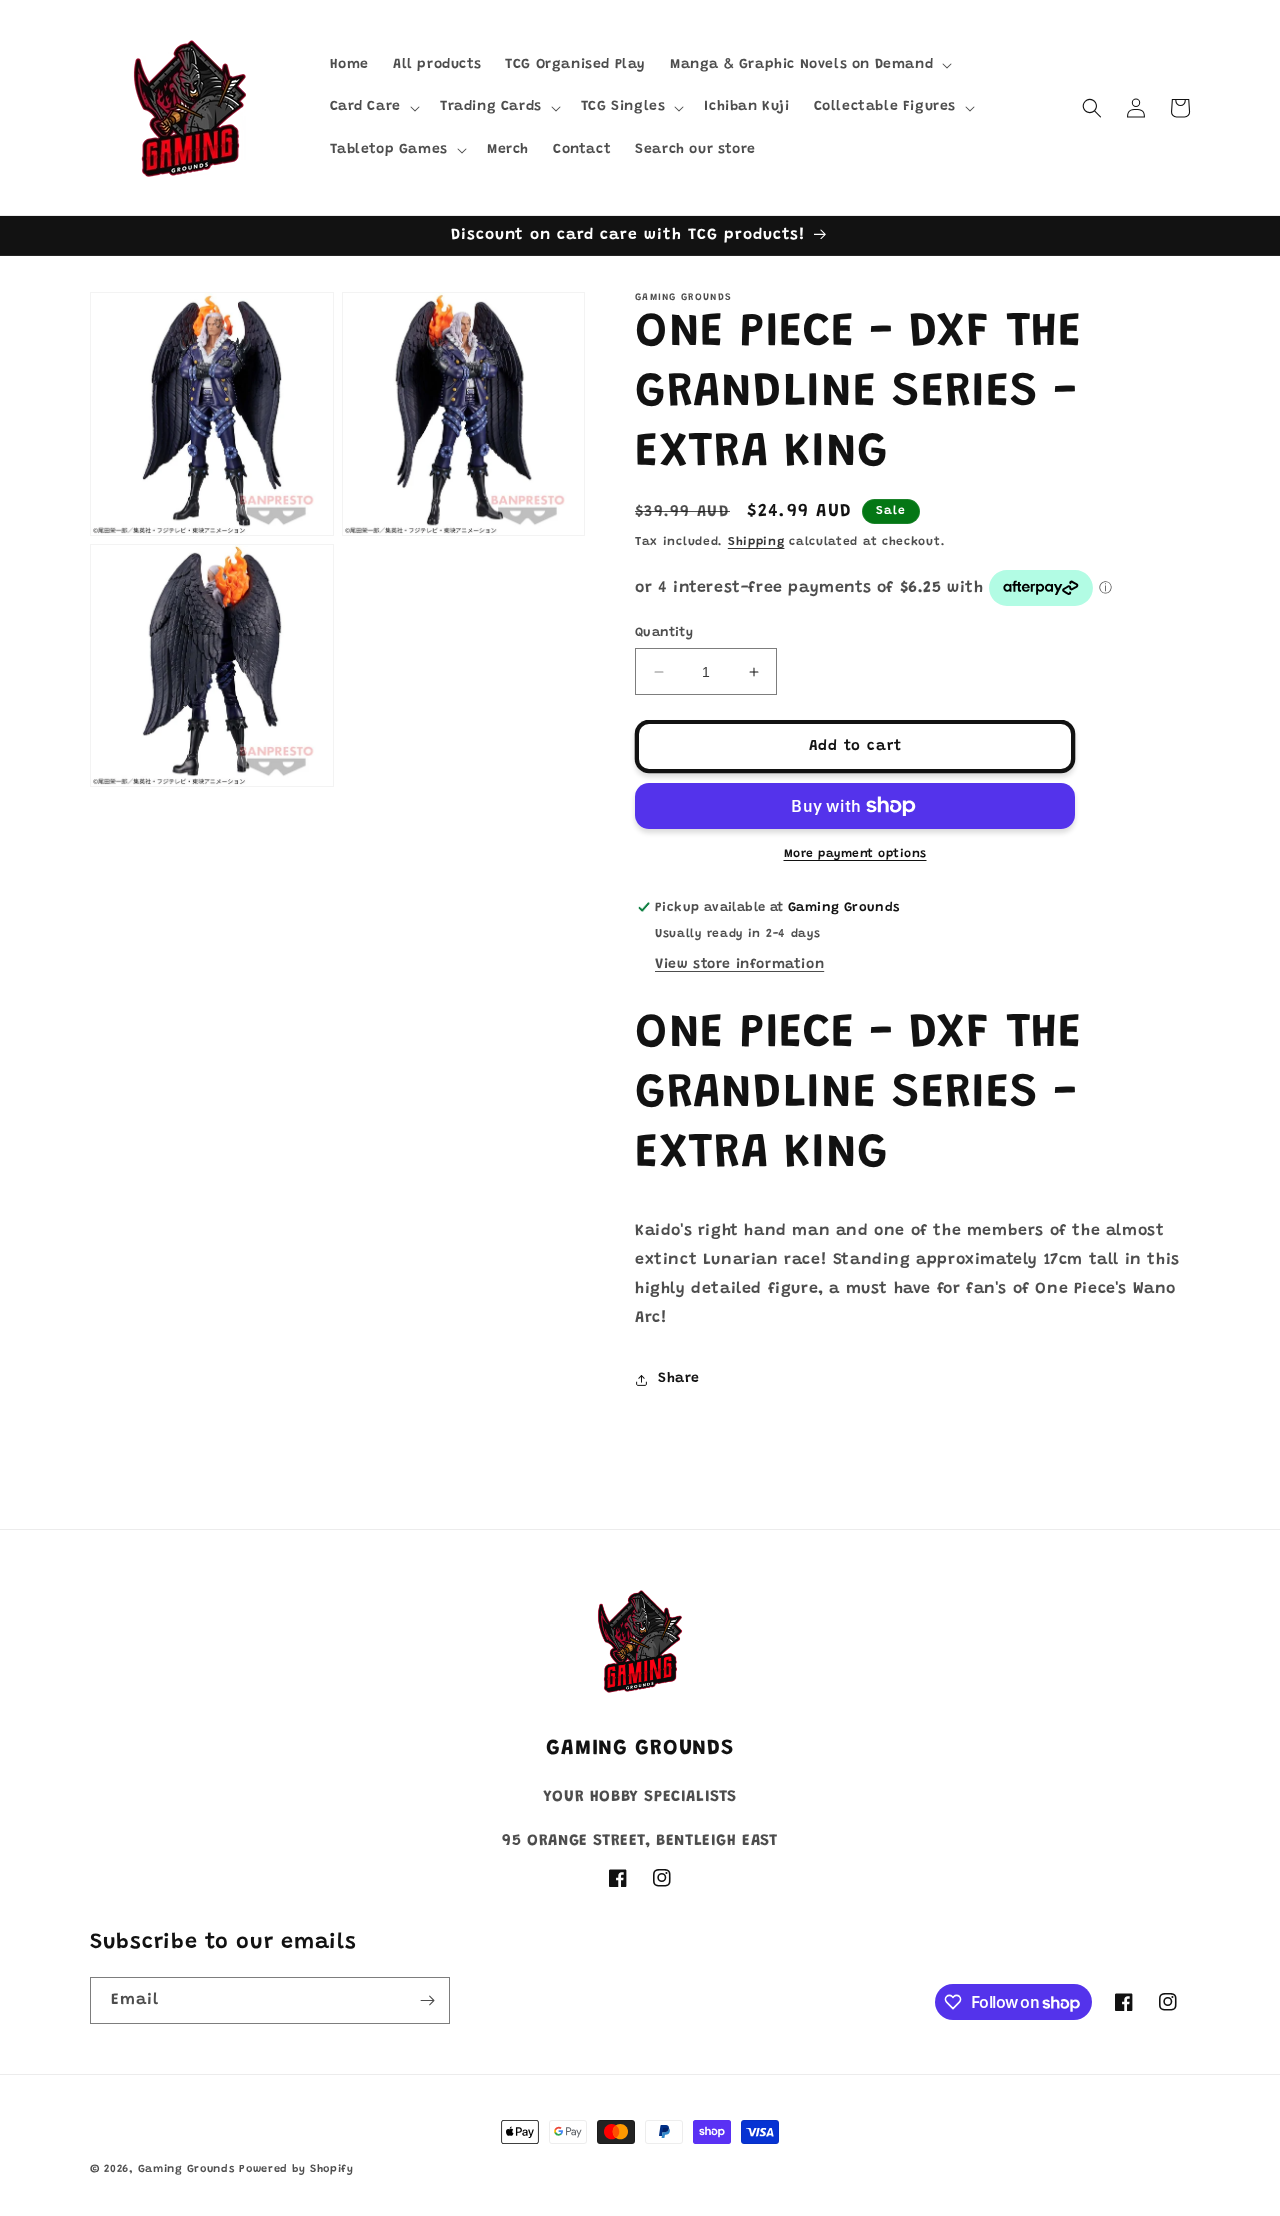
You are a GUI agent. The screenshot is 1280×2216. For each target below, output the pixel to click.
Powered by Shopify (296, 2169)
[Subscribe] (427, 2000)
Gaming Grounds (186, 2169)
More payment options (855, 854)
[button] (809, 65)
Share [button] (679, 1379)
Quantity (664, 632)
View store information (739, 965)
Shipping (756, 542)
